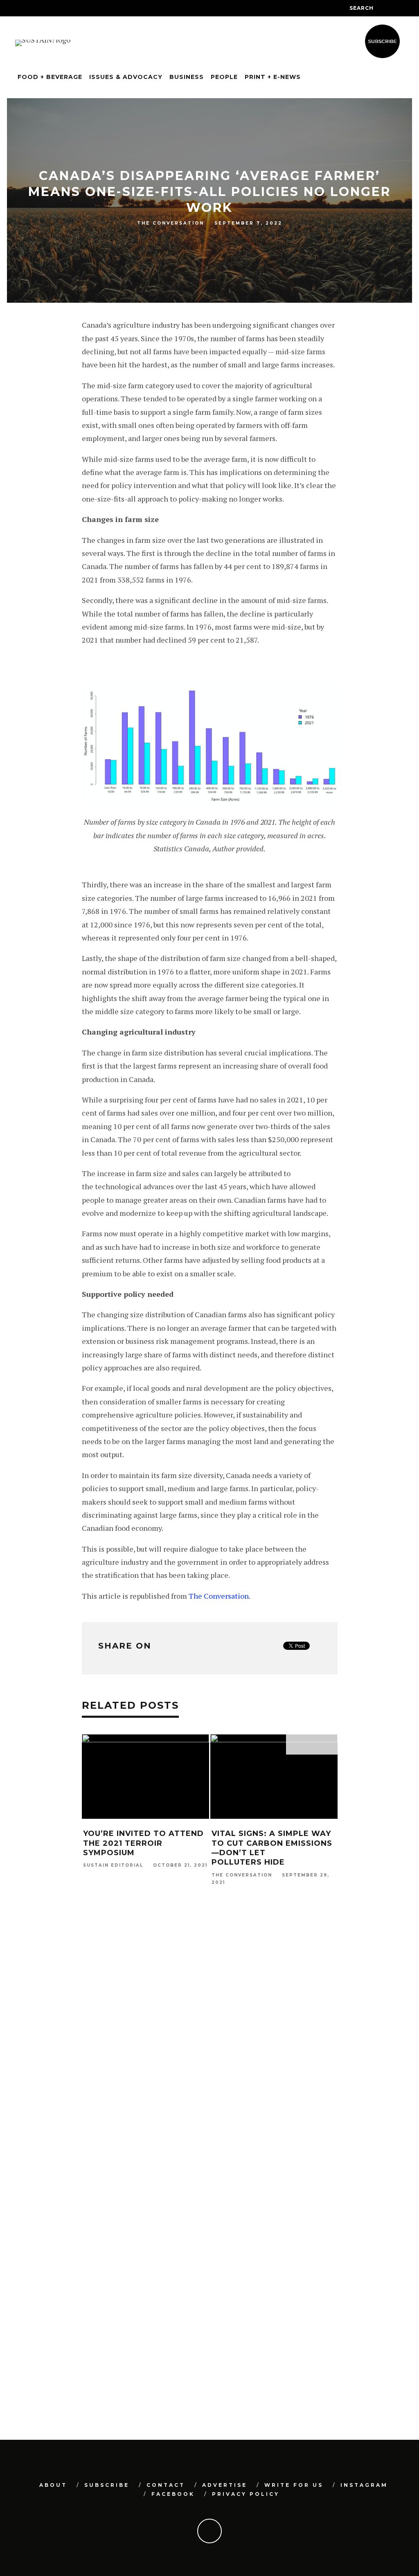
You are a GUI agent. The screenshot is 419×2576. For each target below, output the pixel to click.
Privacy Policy (246, 2494)
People (224, 77)
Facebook (173, 2494)
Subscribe (107, 2485)
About (53, 2485)
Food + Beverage (50, 77)
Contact (166, 2485)
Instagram (364, 2485)
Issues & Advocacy (126, 77)
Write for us (294, 2485)
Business (187, 77)
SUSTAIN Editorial (113, 1866)
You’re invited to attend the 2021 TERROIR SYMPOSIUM (143, 1843)
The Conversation (171, 223)
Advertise (225, 2485)
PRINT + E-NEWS (273, 77)
